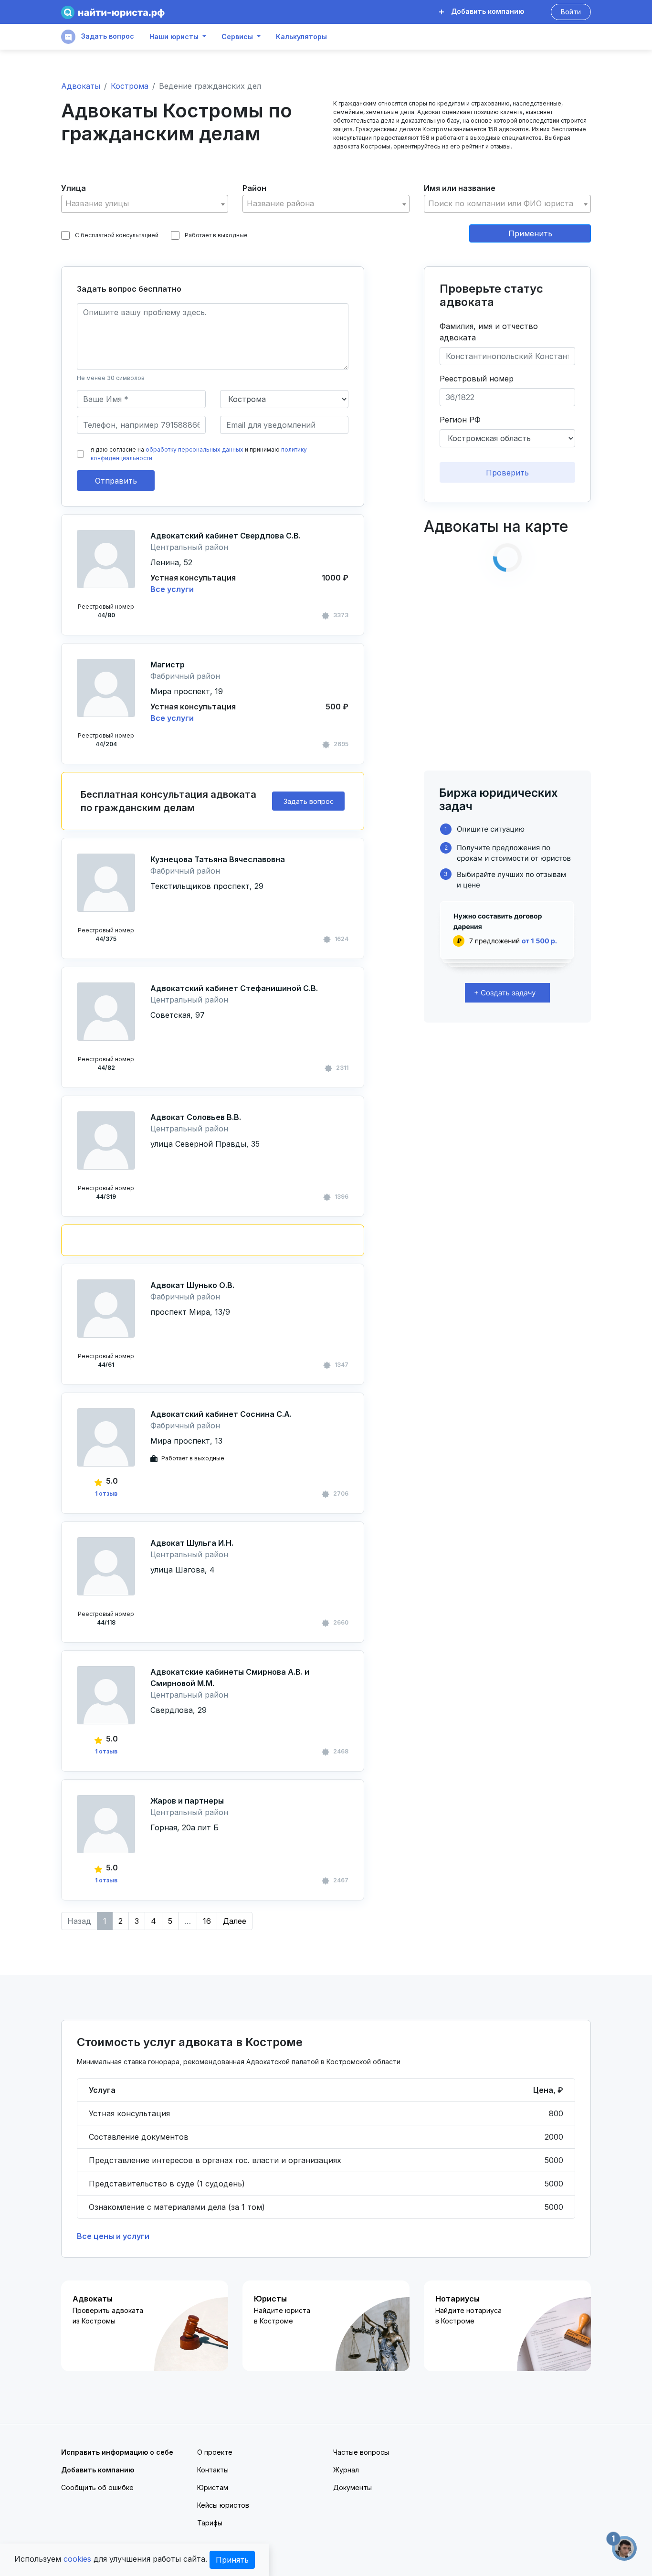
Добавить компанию (487, 11)
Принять (232, 2560)
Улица (74, 188)
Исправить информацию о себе (117, 2452)
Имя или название (460, 188)
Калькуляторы (301, 37)
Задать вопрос (107, 36)
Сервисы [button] (237, 37)
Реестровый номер (477, 379)
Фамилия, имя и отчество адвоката (489, 332)
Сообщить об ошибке (97, 2487)
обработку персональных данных (195, 449)
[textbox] (145, 204)
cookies (77, 2559)
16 (207, 1921)
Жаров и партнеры (187, 1801)
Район (254, 188)
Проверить (507, 473)
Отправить (116, 481)
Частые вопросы (361, 2452)
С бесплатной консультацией (117, 235)
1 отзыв (106, 1494)
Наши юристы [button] (174, 37)
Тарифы (210, 2523)
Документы (352, 2487)
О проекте (215, 2452)
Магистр (168, 665)
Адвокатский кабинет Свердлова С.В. (226, 536)
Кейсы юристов (223, 2505)
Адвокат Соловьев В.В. (196, 1117)
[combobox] (145, 204)
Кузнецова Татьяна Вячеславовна (218, 859)
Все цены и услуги (113, 2236)
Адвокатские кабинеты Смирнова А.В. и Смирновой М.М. (230, 1678)
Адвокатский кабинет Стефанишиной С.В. (234, 988)
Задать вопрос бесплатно (129, 289)
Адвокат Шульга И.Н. (192, 1543)
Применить (530, 233)
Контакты (213, 2470)
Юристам (213, 2487)
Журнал (346, 2470)
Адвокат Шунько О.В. (192, 1285)
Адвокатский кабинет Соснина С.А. (221, 1414)
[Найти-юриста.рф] (113, 12)
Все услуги (172, 589)
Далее (235, 1921)
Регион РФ (460, 420)
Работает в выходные (216, 235)
